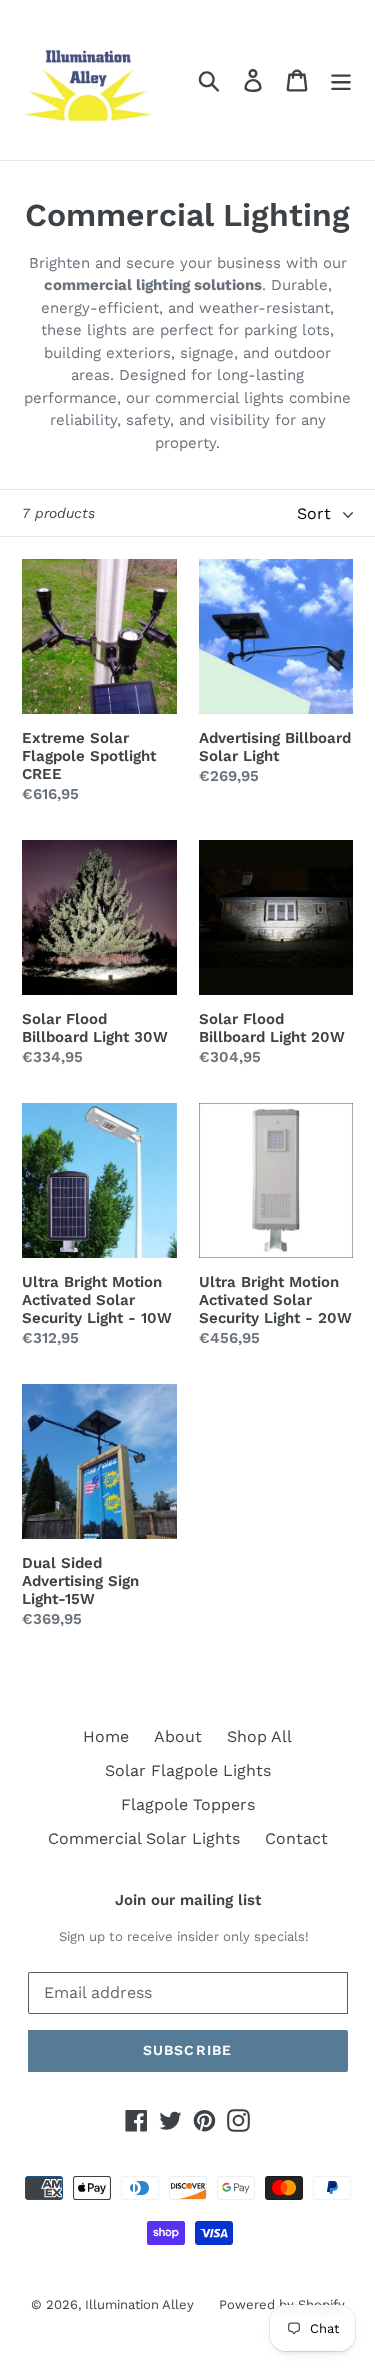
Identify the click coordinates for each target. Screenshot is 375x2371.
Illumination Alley (139, 2304)
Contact (296, 1838)
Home (106, 1736)
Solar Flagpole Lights (188, 1770)
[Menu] (341, 80)
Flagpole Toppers (188, 1804)
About (178, 1736)
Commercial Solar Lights (144, 1838)
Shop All (259, 1736)
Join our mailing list (188, 1900)
